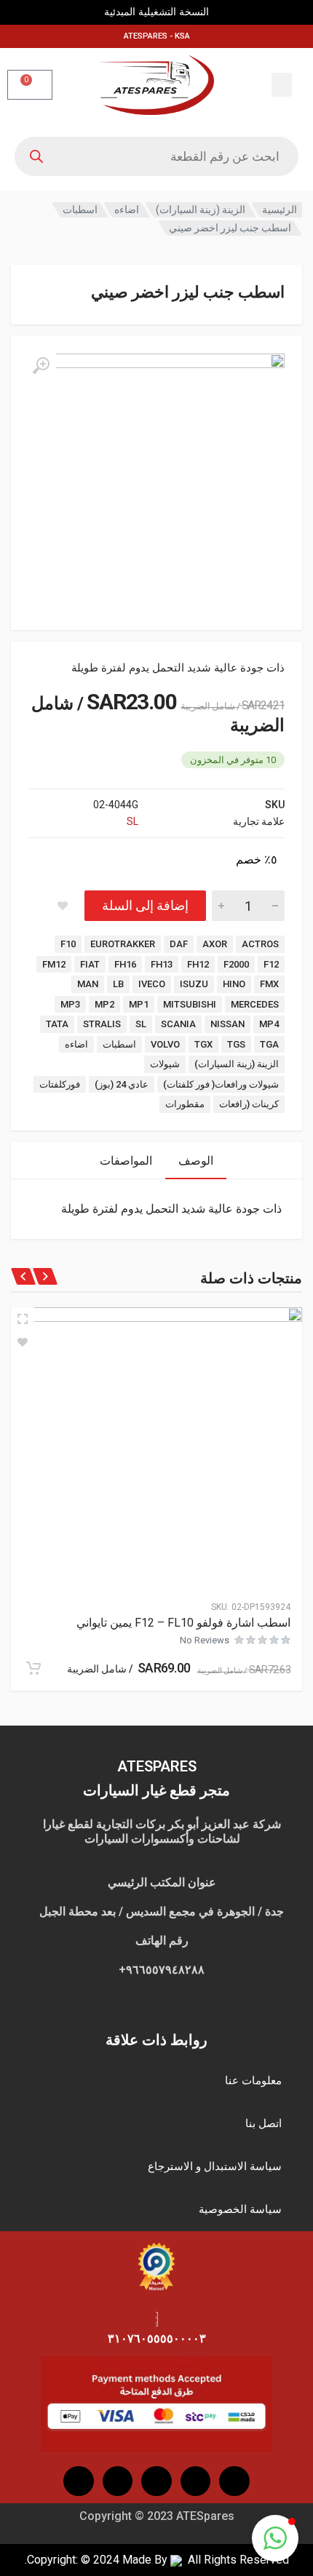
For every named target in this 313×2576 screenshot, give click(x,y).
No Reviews (205, 1640)
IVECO (152, 984)
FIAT (90, 964)
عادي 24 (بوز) (122, 1084)
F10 (68, 944)
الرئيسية (280, 210)
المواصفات (126, 1161)
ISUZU (194, 984)
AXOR (215, 944)
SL (132, 821)
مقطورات (185, 1104)
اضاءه (127, 210)
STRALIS (102, 1024)
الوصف (196, 1161)
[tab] (196, 1161)
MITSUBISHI (190, 1004)
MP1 (139, 1004)
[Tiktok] (118, 2481)
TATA (57, 1024)
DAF (179, 944)
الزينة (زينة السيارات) (201, 210)
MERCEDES (255, 1004)
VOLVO (165, 1044)
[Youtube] (156, 2481)
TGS (236, 1044)
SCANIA (178, 1024)
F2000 (236, 964)
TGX (203, 1044)
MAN (88, 984)
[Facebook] (234, 2481)
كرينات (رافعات (249, 1104)
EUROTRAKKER (123, 944)
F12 (271, 964)
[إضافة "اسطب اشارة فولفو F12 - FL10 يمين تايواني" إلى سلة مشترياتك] (33, 1668)
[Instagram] (196, 2481)
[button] (282, 85)
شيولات (165, 1064)
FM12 (54, 964)
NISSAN (227, 1024)
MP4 (269, 1024)
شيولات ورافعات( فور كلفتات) (221, 1084)
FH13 (162, 964)
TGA (269, 1044)
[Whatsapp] (79, 2481)
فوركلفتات (60, 1084)
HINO (234, 984)
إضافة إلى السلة (145, 905)
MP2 (104, 1004)
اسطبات (80, 210)
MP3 (70, 1004)
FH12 (198, 964)
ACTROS (260, 944)
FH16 (125, 964)
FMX (269, 984)
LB (118, 984)
